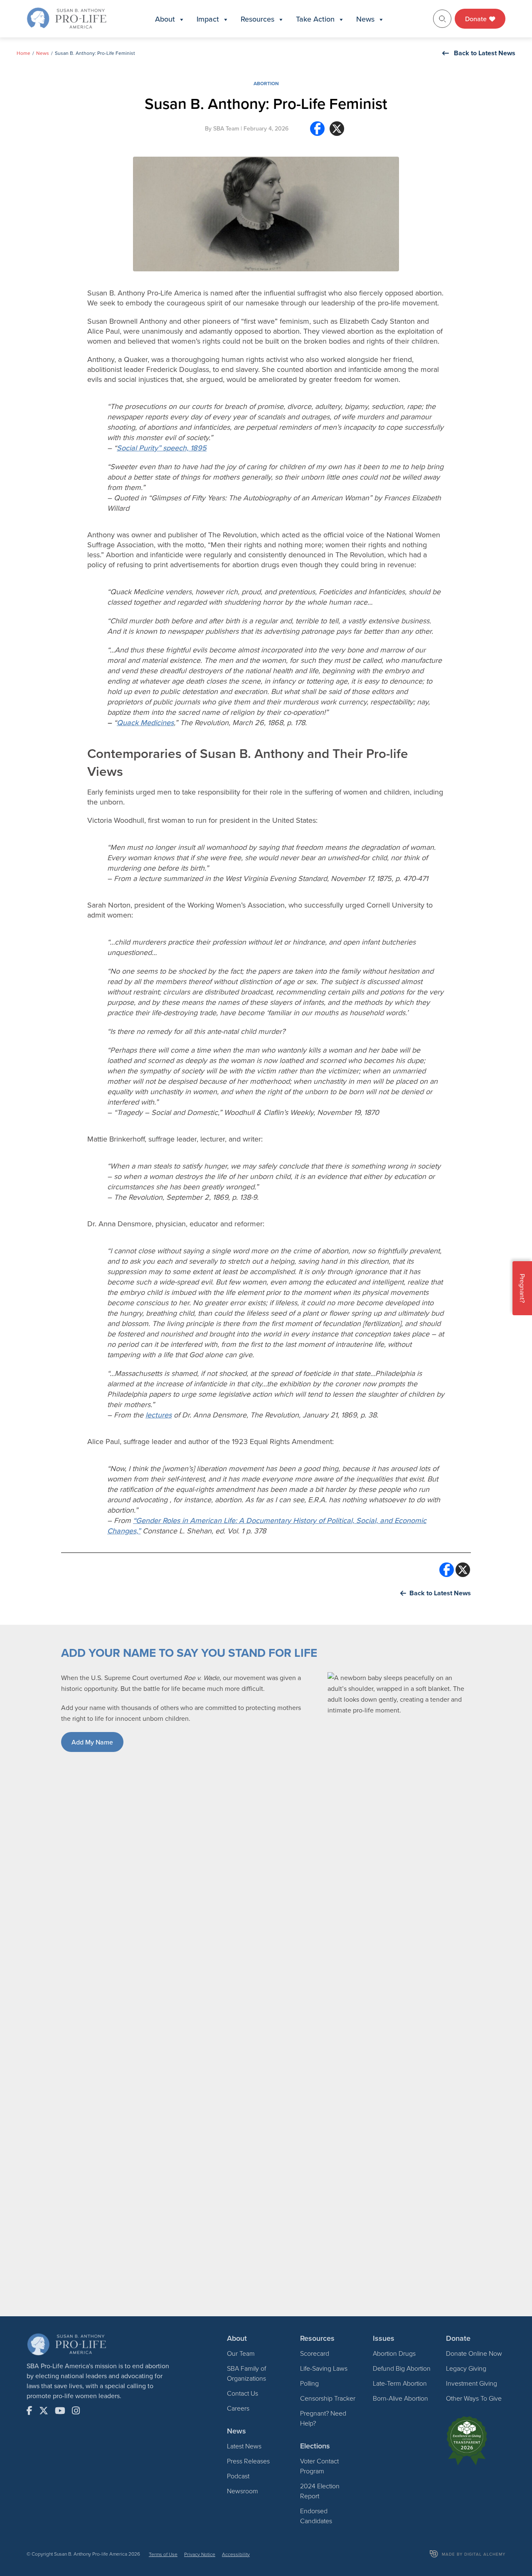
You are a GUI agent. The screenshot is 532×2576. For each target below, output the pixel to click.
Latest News (244, 2446)
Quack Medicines (145, 722)
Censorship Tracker (328, 2398)
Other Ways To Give (474, 2398)
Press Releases (248, 2461)
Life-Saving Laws (324, 2368)
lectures (159, 1415)
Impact (208, 19)
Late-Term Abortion (400, 2383)
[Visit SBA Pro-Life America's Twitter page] (44, 2411)
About (165, 19)
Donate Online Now (474, 2353)
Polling (309, 2383)
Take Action (315, 19)
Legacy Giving (466, 2368)
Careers (238, 2408)
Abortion (266, 83)
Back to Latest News (485, 53)
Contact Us (243, 2393)
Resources (257, 19)
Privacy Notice (200, 2554)
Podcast (238, 2476)
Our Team (241, 2353)
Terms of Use (163, 2554)
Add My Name (92, 1742)
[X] (337, 132)
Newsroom (243, 2491)
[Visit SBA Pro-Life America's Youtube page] (60, 2411)
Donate (477, 19)
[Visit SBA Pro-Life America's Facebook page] (30, 2411)
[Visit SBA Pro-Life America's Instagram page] (76, 2411)
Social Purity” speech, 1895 (162, 448)
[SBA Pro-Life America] (66, 18)
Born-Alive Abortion (400, 2398)
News (365, 19)
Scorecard (315, 2353)
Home (23, 53)
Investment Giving (472, 2383)
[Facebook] (317, 132)
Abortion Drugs (394, 2353)
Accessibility (236, 2554)
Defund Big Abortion (402, 2368)
